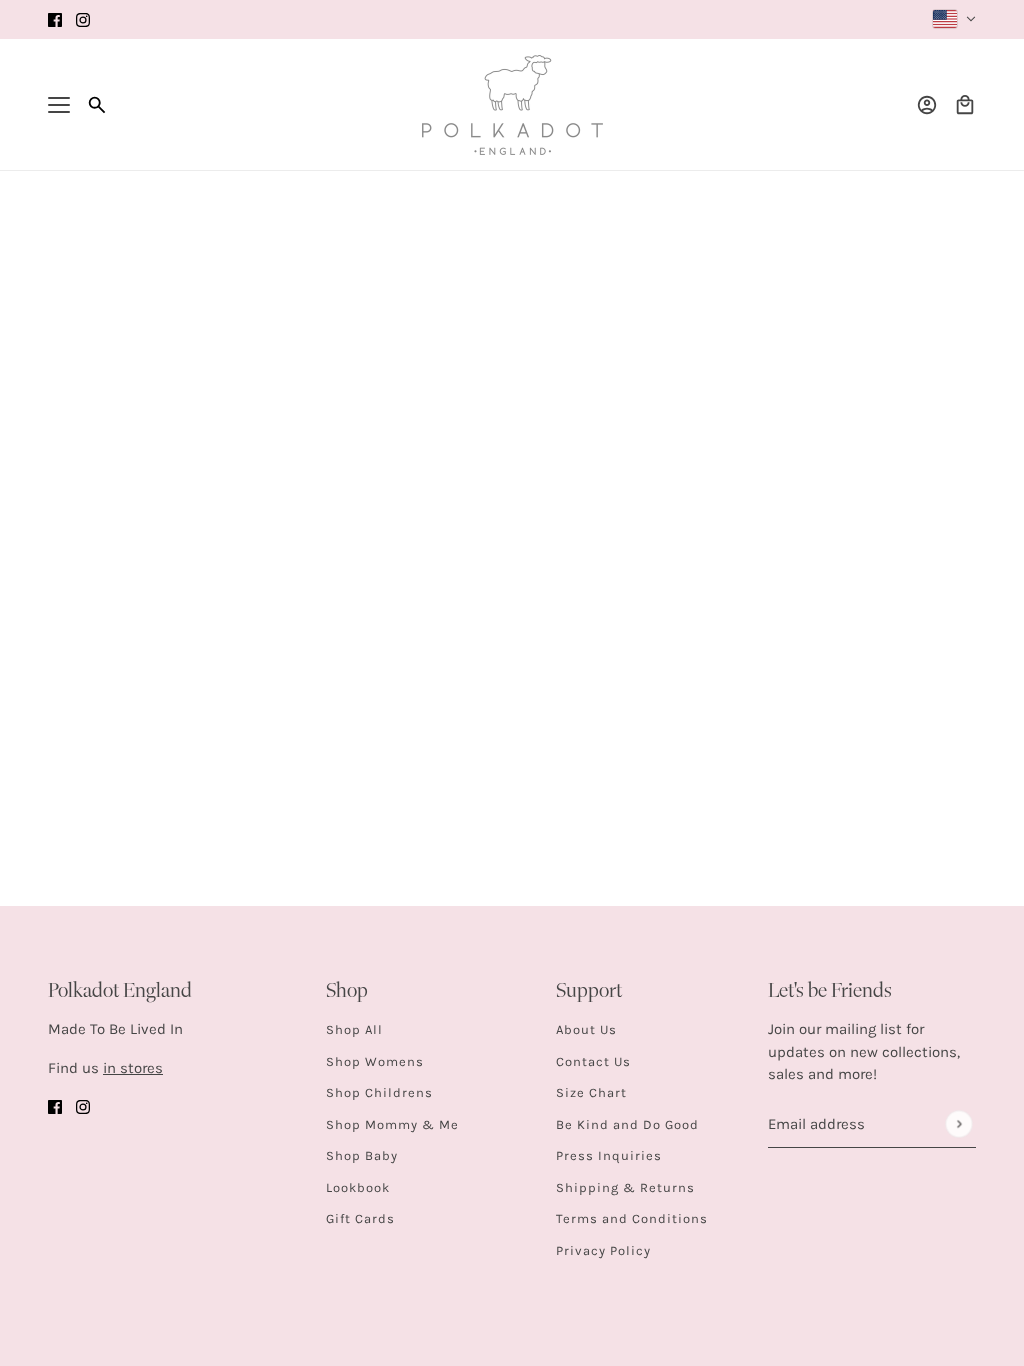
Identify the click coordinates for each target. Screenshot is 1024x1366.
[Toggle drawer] (59, 105)
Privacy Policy (603, 1250)
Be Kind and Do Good (627, 1124)
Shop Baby (362, 1155)
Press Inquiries (609, 1155)
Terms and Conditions (632, 1218)
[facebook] (55, 19)
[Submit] (958, 1123)
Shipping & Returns (625, 1187)
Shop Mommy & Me (392, 1124)
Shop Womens (375, 1061)
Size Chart (591, 1092)
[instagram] (83, 19)
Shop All (354, 1029)
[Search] (97, 105)
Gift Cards (360, 1218)
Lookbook (358, 1187)
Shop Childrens (379, 1092)
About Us (586, 1029)
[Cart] (965, 105)
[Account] (927, 105)
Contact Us (593, 1061)
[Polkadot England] (512, 105)
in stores (133, 1068)
